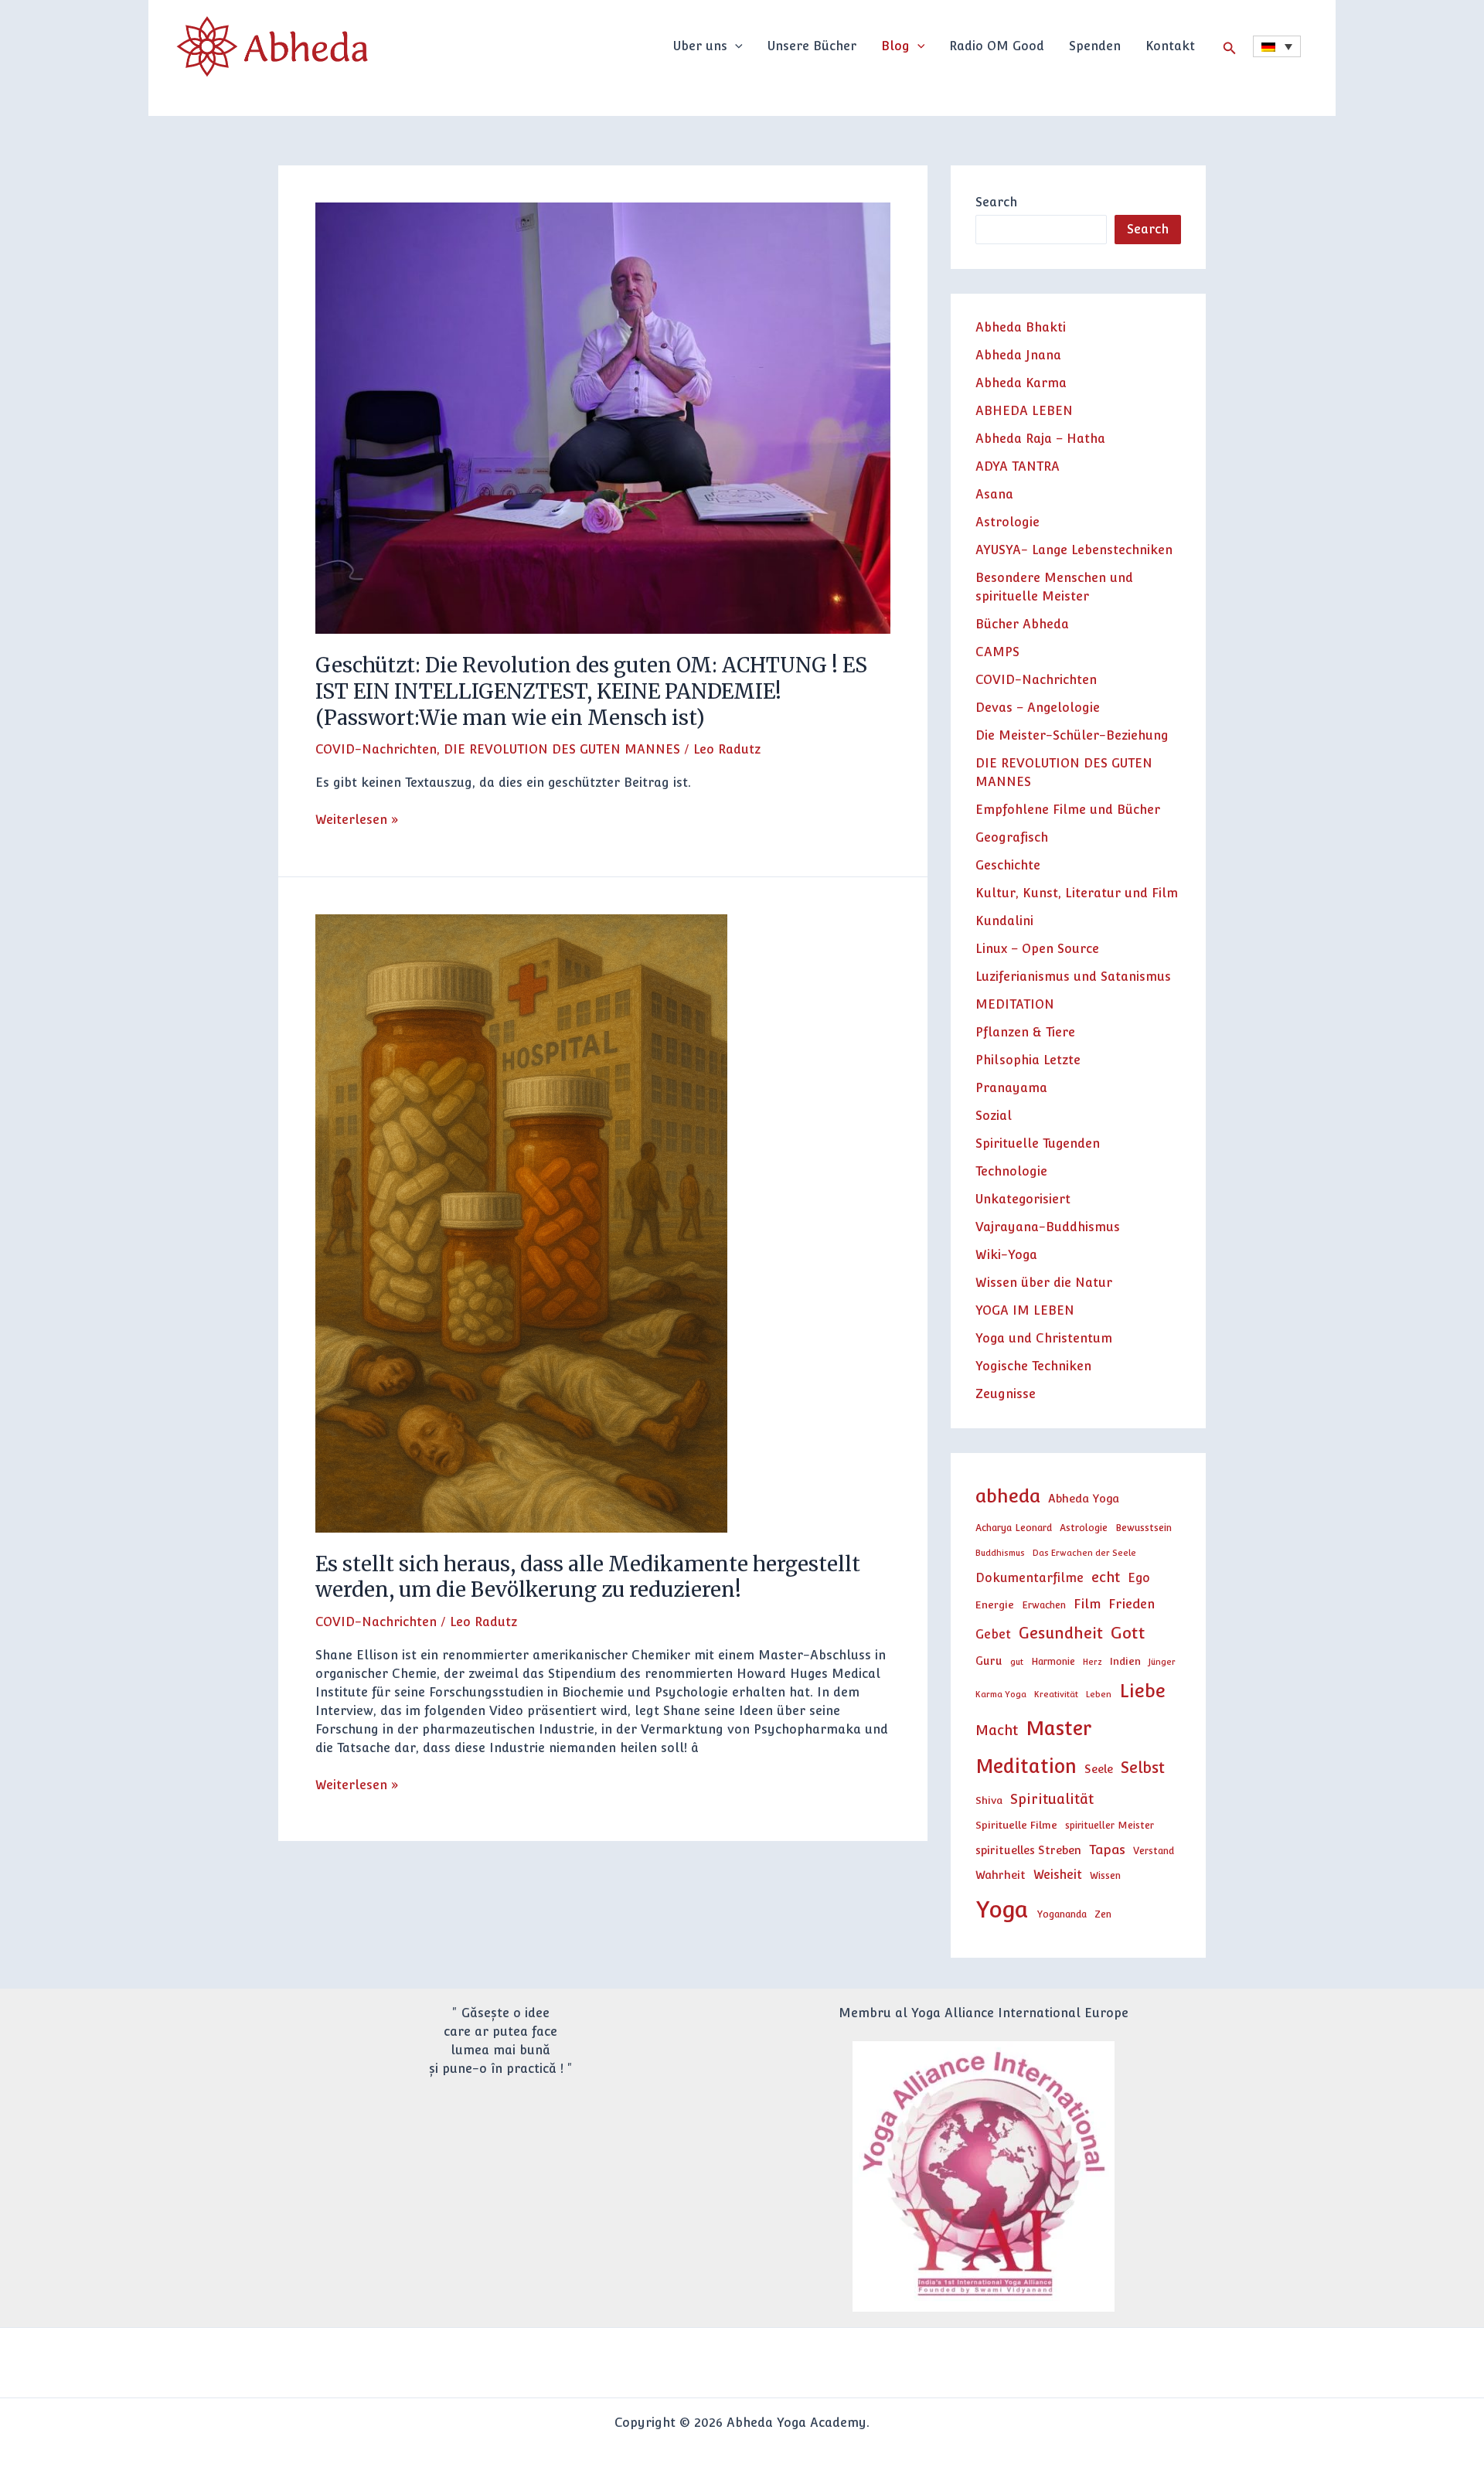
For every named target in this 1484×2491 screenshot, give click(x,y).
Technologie (1011, 1171)
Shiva (989, 1800)
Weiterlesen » (357, 819)
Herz (1093, 1662)
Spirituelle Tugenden (1038, 1143)
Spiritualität (1052, 1799)
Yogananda (1062, 1914)
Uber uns (700, 46)
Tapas (1107, 1850)
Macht (997, 1730)
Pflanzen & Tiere (1025, 1032)
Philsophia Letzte (1028, 1060)
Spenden (1095, 46)
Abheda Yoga (1084, 1498)
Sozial (994, 1116)
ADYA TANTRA (1018, 466)
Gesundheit (1061, 1633)
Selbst (1143, 1768)
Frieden (1132, 1604)
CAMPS (997, 652)
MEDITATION (1015, 1004)
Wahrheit (1001, 1875)
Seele (1099, 1769)
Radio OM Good (997, 46)
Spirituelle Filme (1016, 1825)
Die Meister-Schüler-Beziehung (1072, 735)
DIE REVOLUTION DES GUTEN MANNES (562, 749)
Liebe (1142, 1691)
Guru (989, 1661)
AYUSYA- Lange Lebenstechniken (1074, 550)
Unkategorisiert (1023, 1199)
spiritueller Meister (1110, 1825)
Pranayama (1011, 1088)
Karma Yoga (1001, 1694)
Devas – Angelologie (1038, 708)
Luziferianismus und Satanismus (1073, 977)
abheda (1008, 1496)
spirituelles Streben (1028, 1850)
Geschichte (1008, 865)
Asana (994, 494)
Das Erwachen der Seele (1084, 1553)
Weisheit (1058, 1875)
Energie (995, 1605)
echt (1106, 1577)
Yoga (1002, 1909)
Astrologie (1007, 522)
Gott (1128, 1633)
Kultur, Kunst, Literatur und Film (1077, 893)
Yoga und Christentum (1044, 1338)
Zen (1103, 1914)
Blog (895, 46)
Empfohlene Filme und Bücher (1068, 810)
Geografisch (1012, 837)
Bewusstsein (1144, 1528)
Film (1087, 1604)
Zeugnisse (1006, 1394)
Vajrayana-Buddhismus (1048, 1227)
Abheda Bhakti (1021, 327)
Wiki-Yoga (1006, 1255)
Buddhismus (1000, 1553)
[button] (735, 46)
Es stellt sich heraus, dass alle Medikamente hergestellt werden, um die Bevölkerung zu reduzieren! (588, 1577)
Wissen (1105, 1875)
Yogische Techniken (1033, 1366)
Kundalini (1004, 921)
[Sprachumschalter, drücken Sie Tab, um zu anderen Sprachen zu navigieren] (1277, 46)
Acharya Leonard (1014, 1528)
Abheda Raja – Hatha (1040, 439)
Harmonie (1053, 1661)
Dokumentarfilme (1030, 1578)
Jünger (1162, 1662)
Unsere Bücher (812, 46)
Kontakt (1170, 46)
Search (996, 202)
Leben (1099, 1694)
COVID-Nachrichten (376, 749)
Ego (1139, 1578)
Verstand (1154, 1851)
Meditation (1026, 1766)
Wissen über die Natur (1044, 1283)
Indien (1125, 1661)
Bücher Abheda (1022, 624)
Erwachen (1044, 1605)
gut (1017, 1662)
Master (1059, 1729)
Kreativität (1056, 1694)
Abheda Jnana (1018, 355)
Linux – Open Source (1037, 949)
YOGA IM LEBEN (1025, 1310)
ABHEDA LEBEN (1024, 411)
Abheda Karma (1021, 383)
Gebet (993, 1634)
